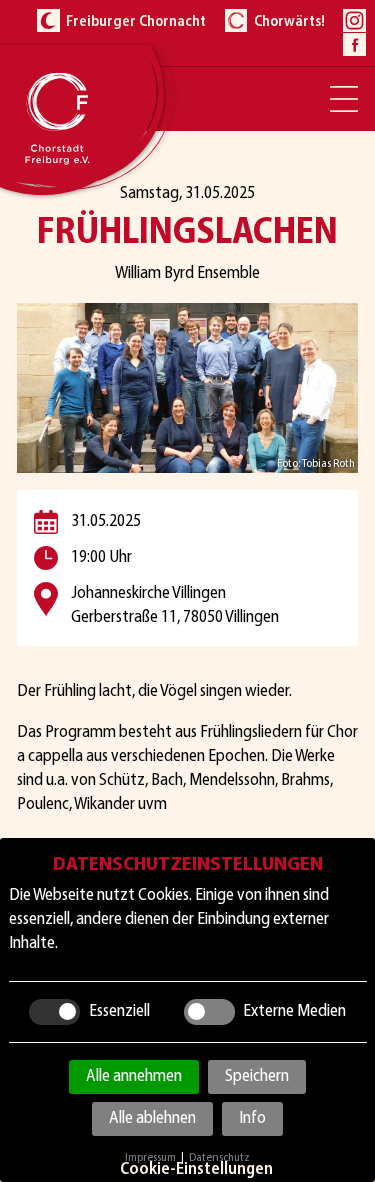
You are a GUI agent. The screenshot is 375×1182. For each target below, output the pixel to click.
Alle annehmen (134, 1076)
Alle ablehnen (152, 1118)
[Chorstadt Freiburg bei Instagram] (354, 20)
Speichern (257, 1076)
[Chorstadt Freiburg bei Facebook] (354, 44)
